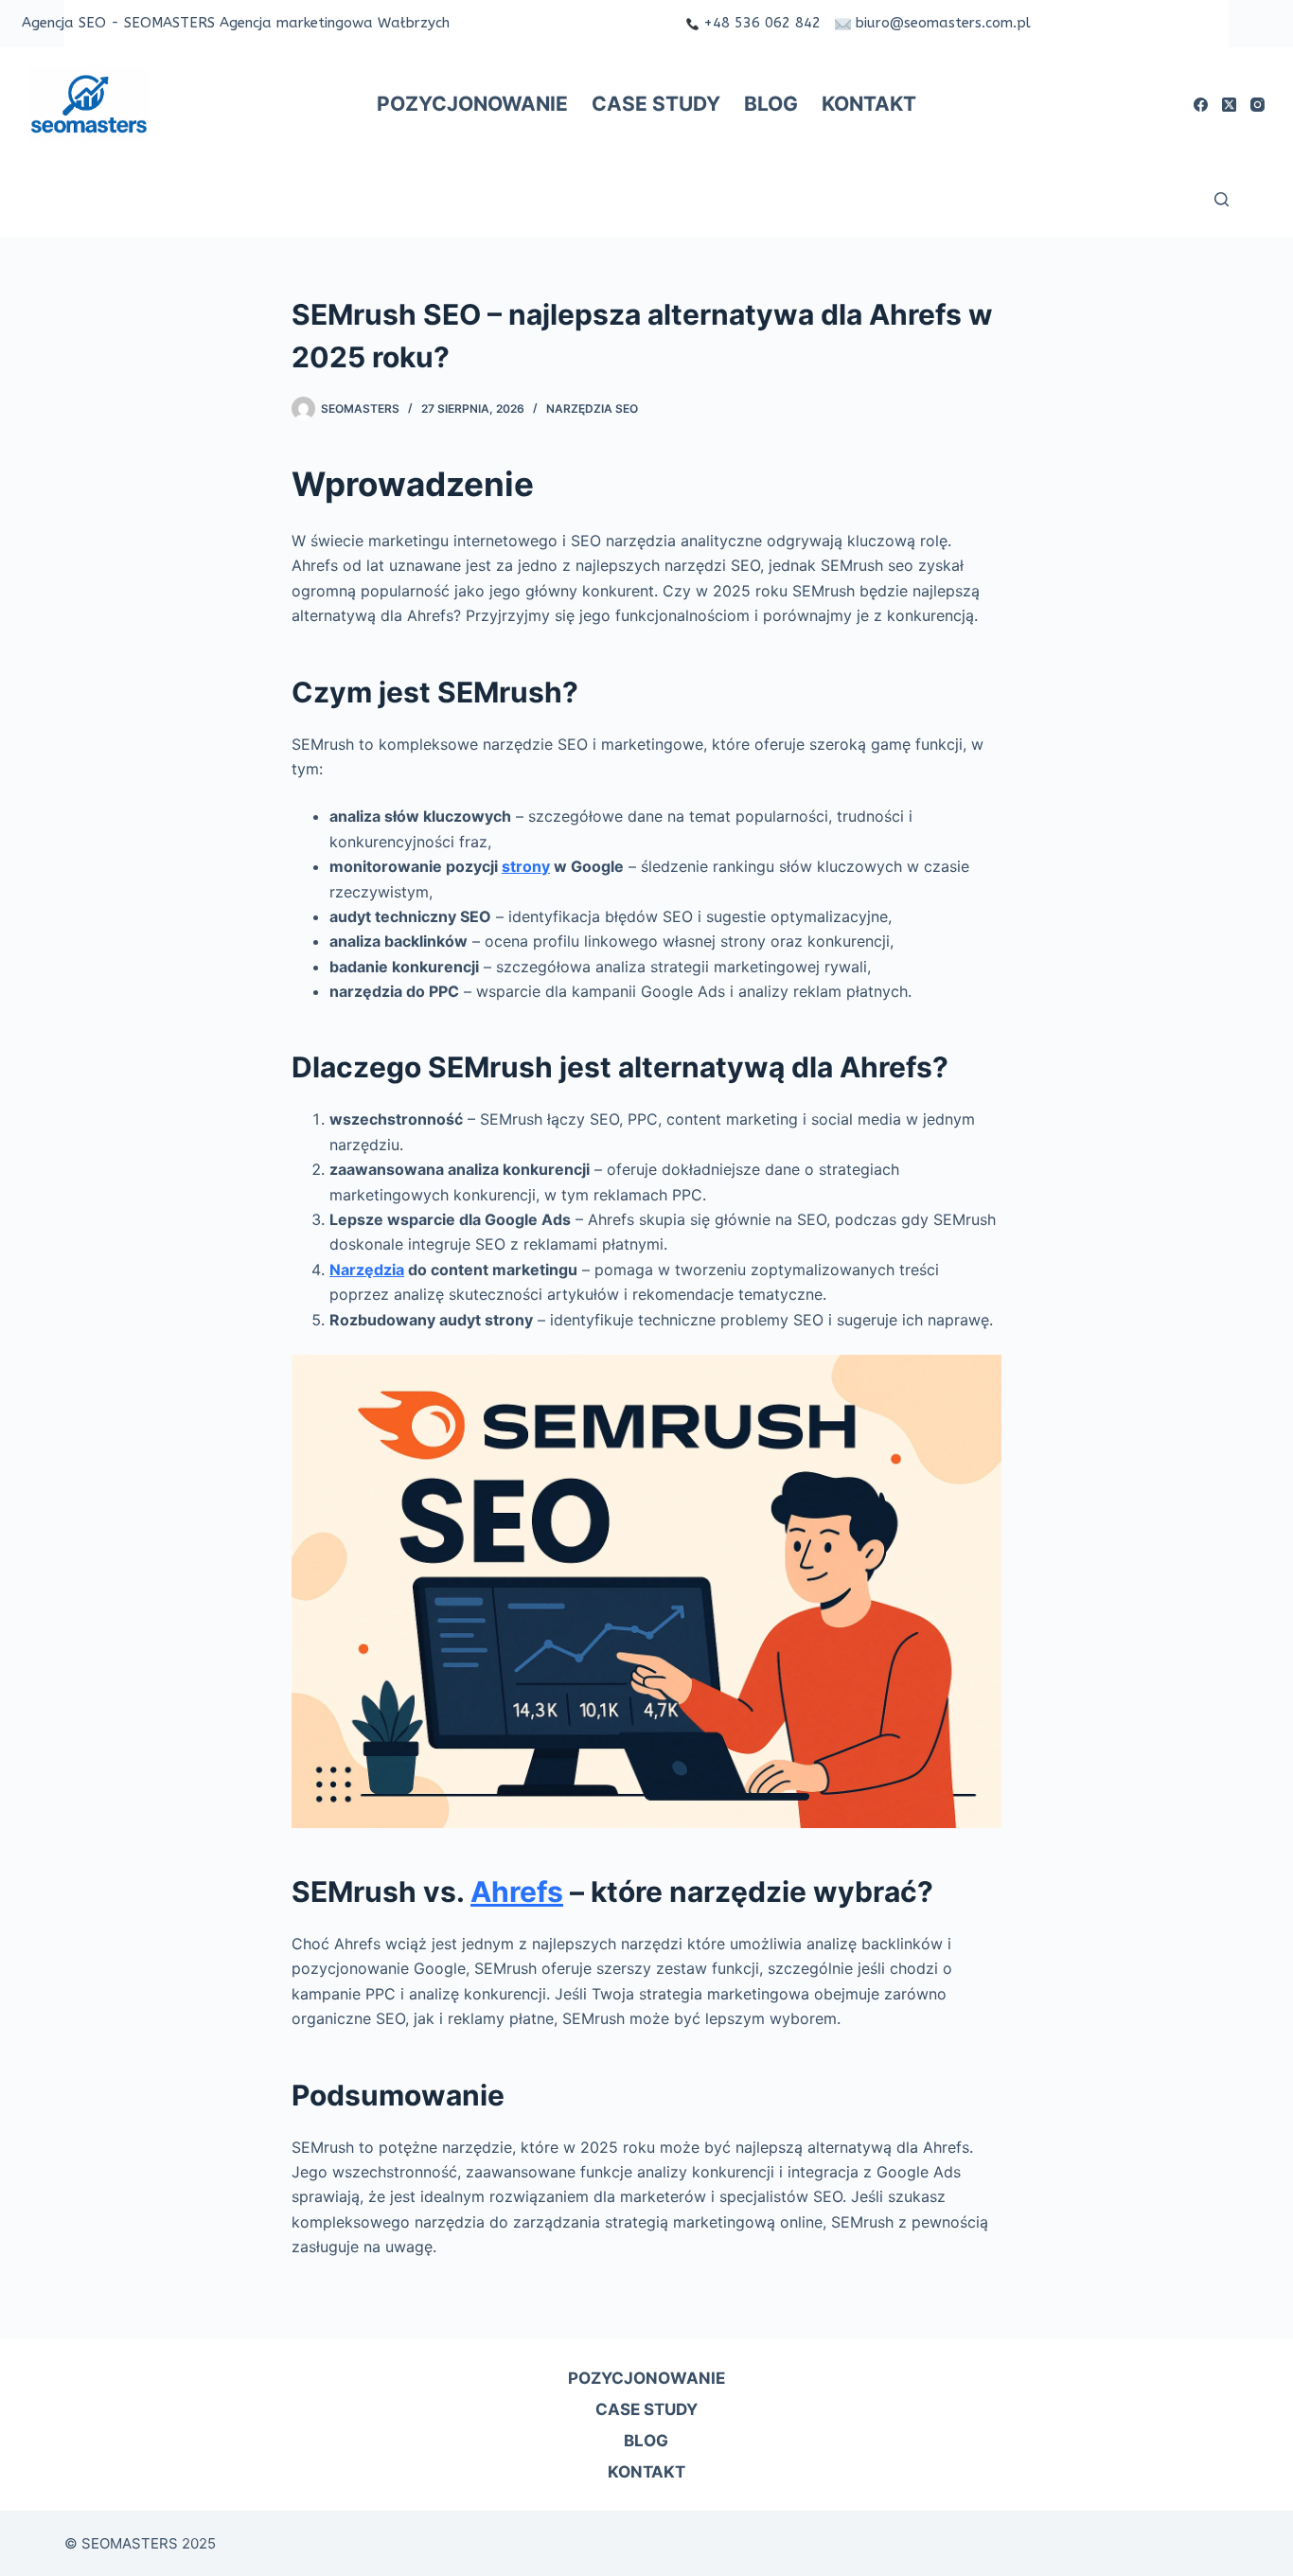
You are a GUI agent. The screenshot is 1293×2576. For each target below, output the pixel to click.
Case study (656, 104)
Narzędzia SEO (592, 409)
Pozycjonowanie (472, 104)
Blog (771, 104)
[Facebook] (1201, 105)
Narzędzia (367, 1270)
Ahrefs (517, 1892)
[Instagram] (1258, 105)
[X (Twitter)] (1229, 105)
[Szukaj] (1222, 199)
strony (526, 866)
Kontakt (869, 104)
